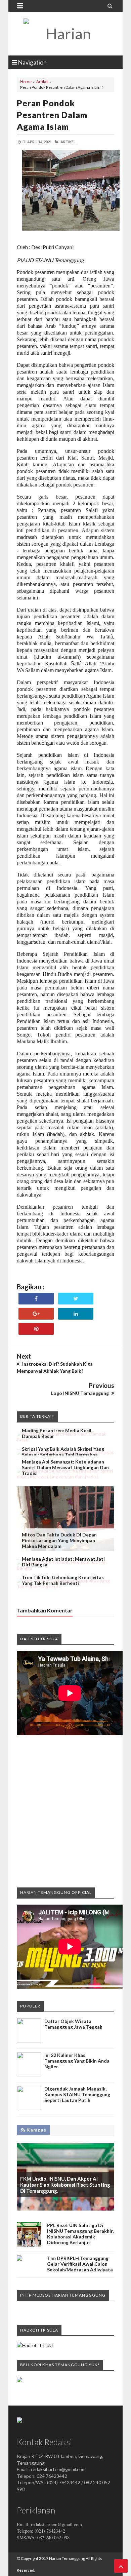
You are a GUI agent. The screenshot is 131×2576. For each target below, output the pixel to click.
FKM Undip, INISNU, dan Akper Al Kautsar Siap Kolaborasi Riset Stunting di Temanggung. (65, 2185)
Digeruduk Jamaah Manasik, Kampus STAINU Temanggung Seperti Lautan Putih (77, 2094)
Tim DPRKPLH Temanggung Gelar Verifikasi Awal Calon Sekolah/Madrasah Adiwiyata (80, 2264)
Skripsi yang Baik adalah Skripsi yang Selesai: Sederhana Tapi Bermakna (63, 1452)
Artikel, (68, 142)
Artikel (42, 82)
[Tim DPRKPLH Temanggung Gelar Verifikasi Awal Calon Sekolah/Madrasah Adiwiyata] (19, 2259)
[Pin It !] (36, 1329)
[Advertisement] (65, 1811)
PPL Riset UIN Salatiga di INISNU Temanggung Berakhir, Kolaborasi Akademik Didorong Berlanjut (80, 2234)
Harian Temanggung (67, 2558)
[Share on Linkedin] (76, 1314)
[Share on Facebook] (36, 1299)
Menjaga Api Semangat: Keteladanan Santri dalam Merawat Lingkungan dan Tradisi (65, 1467)
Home (26, 82)
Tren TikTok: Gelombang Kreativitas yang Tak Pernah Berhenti (63, 1580)
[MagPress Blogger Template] (65, 34)
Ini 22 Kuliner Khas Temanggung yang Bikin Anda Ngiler (77, 2061)
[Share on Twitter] (76, 1299)
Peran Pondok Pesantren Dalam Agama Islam (52, 115)
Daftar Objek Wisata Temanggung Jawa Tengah (73, 2024)
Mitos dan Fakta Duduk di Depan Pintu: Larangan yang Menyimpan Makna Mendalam (59, 1540)
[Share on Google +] (36, 1314)
